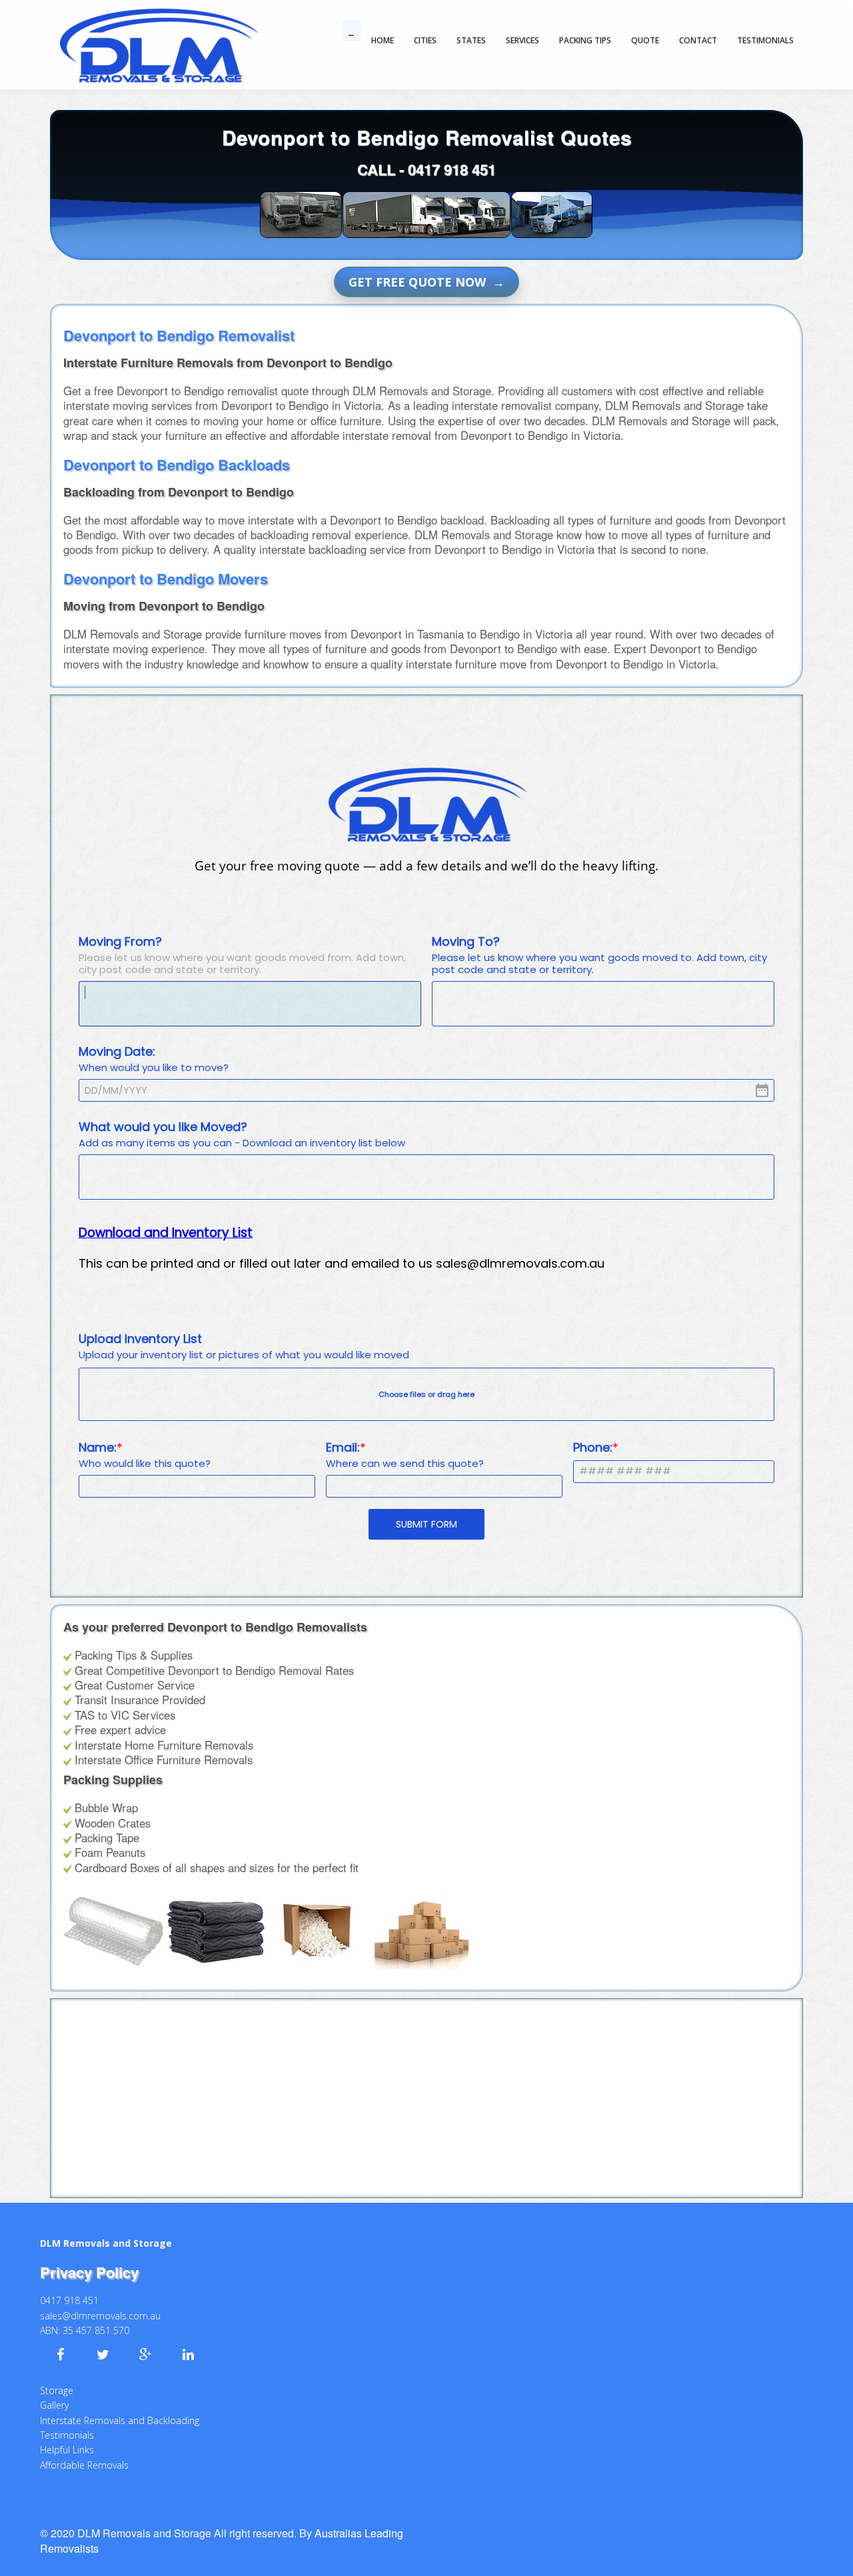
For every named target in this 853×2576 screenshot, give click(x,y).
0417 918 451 (452, 169)
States (471, 40)
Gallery (54, 2405)
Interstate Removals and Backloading (120, 2420)
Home (383, 40)
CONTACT (698, 40)
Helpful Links (67, 2450)
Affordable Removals (84, 2465)
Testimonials (67, 2435)
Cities (425, 40)
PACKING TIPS (585, 40)
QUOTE (645, 40)
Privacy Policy (89, 2272)
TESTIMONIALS (765, 40)
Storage (57, 2390)
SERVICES (522, 40)
